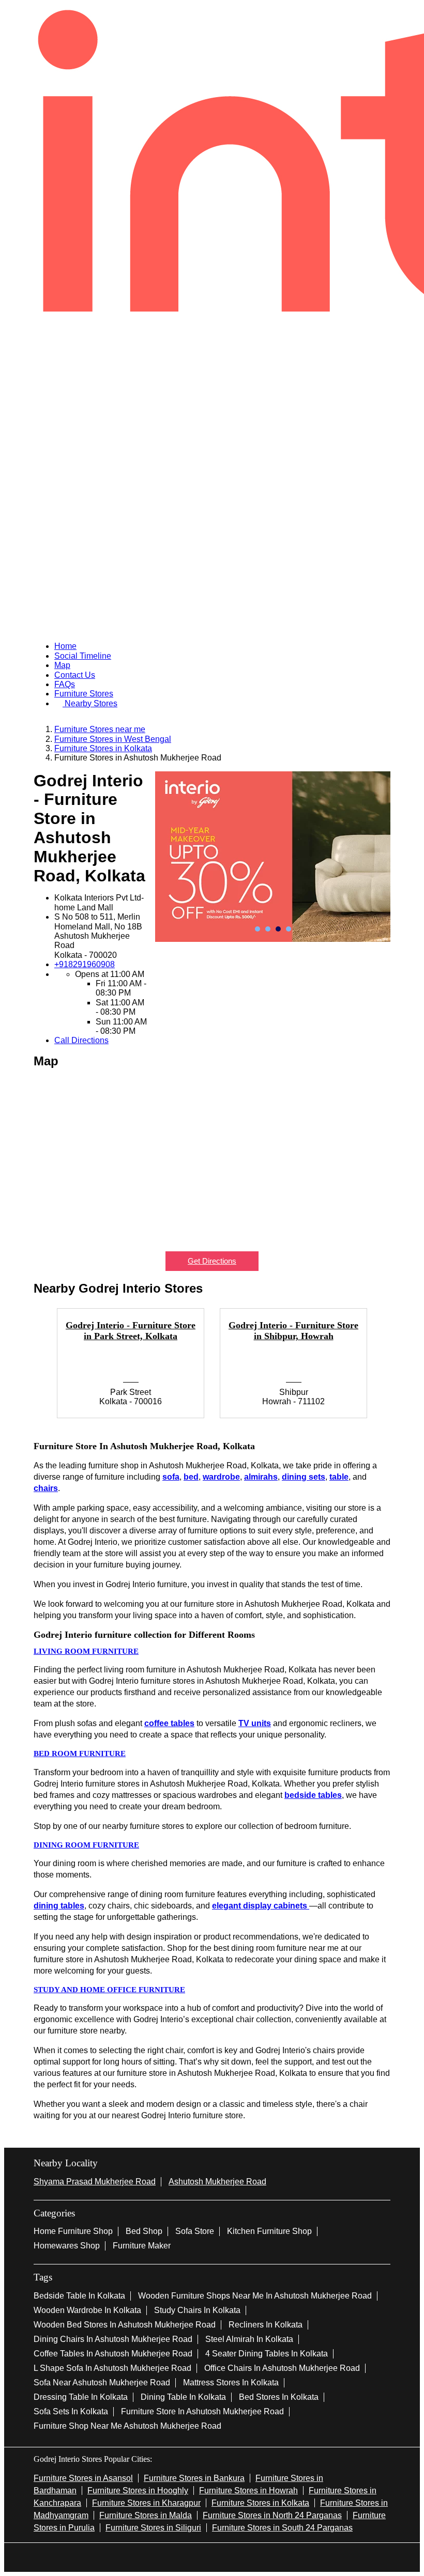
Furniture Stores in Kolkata (260, 2503)
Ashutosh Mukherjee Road (217, 2182)
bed (191, 1477)
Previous (26, 1369)
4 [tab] (289, 929)
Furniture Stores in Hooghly (138, 2490)
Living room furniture (86, 1651)
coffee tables (169, 1723)
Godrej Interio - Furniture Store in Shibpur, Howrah (293, 1331)
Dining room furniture (86, 1845)
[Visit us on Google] (195, 2556)
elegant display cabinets (261, 1906)
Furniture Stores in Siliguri (153, 2528)
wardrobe (221, 1477)
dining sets (304, 1477)
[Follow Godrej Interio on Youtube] (229, 2556)
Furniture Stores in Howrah (248, 2490)
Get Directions (212, 1261)
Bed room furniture (80, 1753)
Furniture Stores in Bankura (194, 2478)
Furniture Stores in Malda (146, 2515)
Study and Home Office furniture (109, 1990)
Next (398, 1369)
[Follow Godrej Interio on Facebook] (179, 2556)
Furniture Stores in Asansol (83, 2478)
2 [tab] (268, 929)
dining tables (59, 1906)
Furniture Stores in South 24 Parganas (282, 2528)
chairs (46, 1488)
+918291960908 (85, 964)
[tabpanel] (273, 857)
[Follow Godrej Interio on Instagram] (212, 2556)
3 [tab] (278, 929)
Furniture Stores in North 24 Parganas (272, 2515)
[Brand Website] (245, 2556)
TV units (255, 1723)
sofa (171, 1477)
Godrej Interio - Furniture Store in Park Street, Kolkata (131, 1331)
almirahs (261, 1477)
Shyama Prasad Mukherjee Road (95, 2182)
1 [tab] (258, 929)
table (339, 1477)
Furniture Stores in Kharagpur (146, 2503)
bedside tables (313, 1795)
